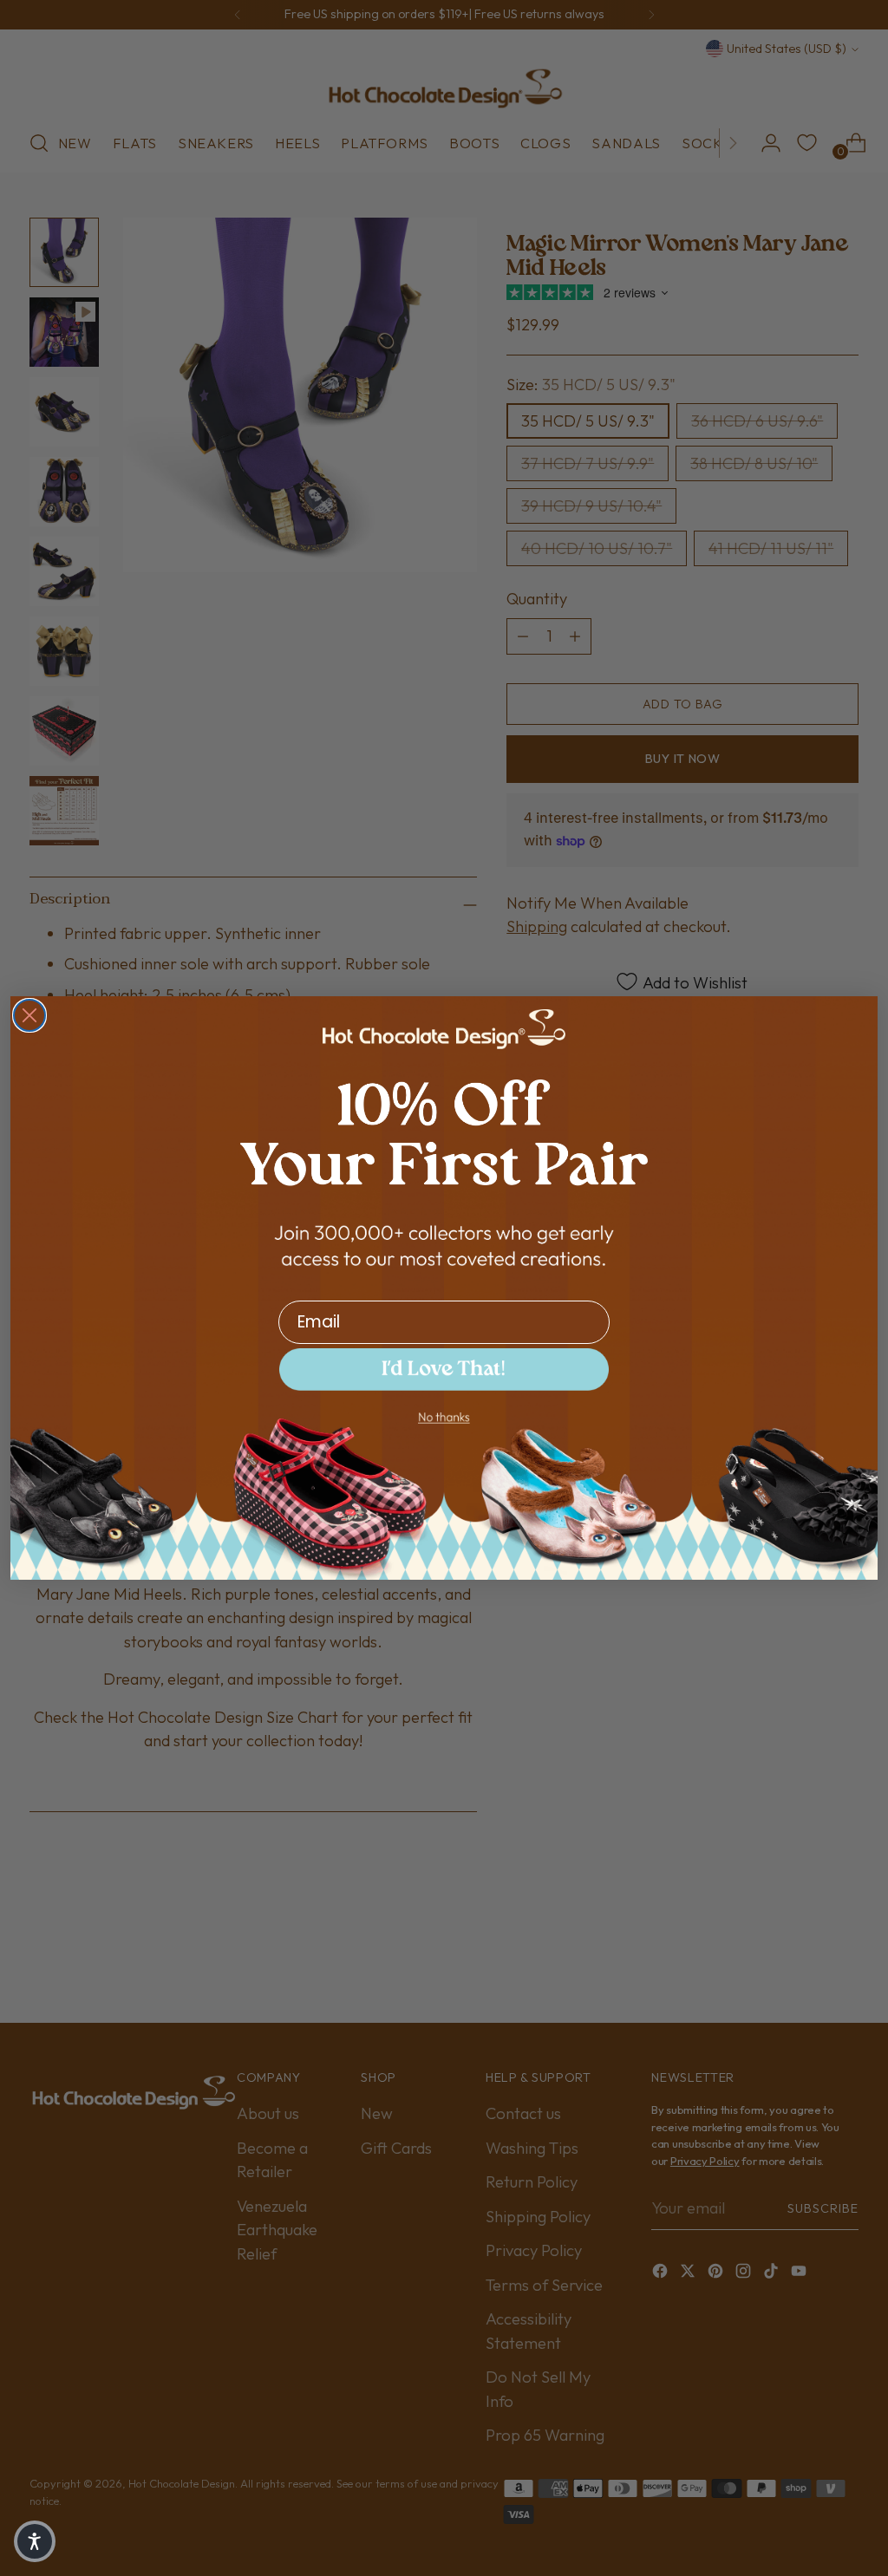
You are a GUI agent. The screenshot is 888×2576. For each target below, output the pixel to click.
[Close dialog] (29, 1015)
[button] (444, 1370)
